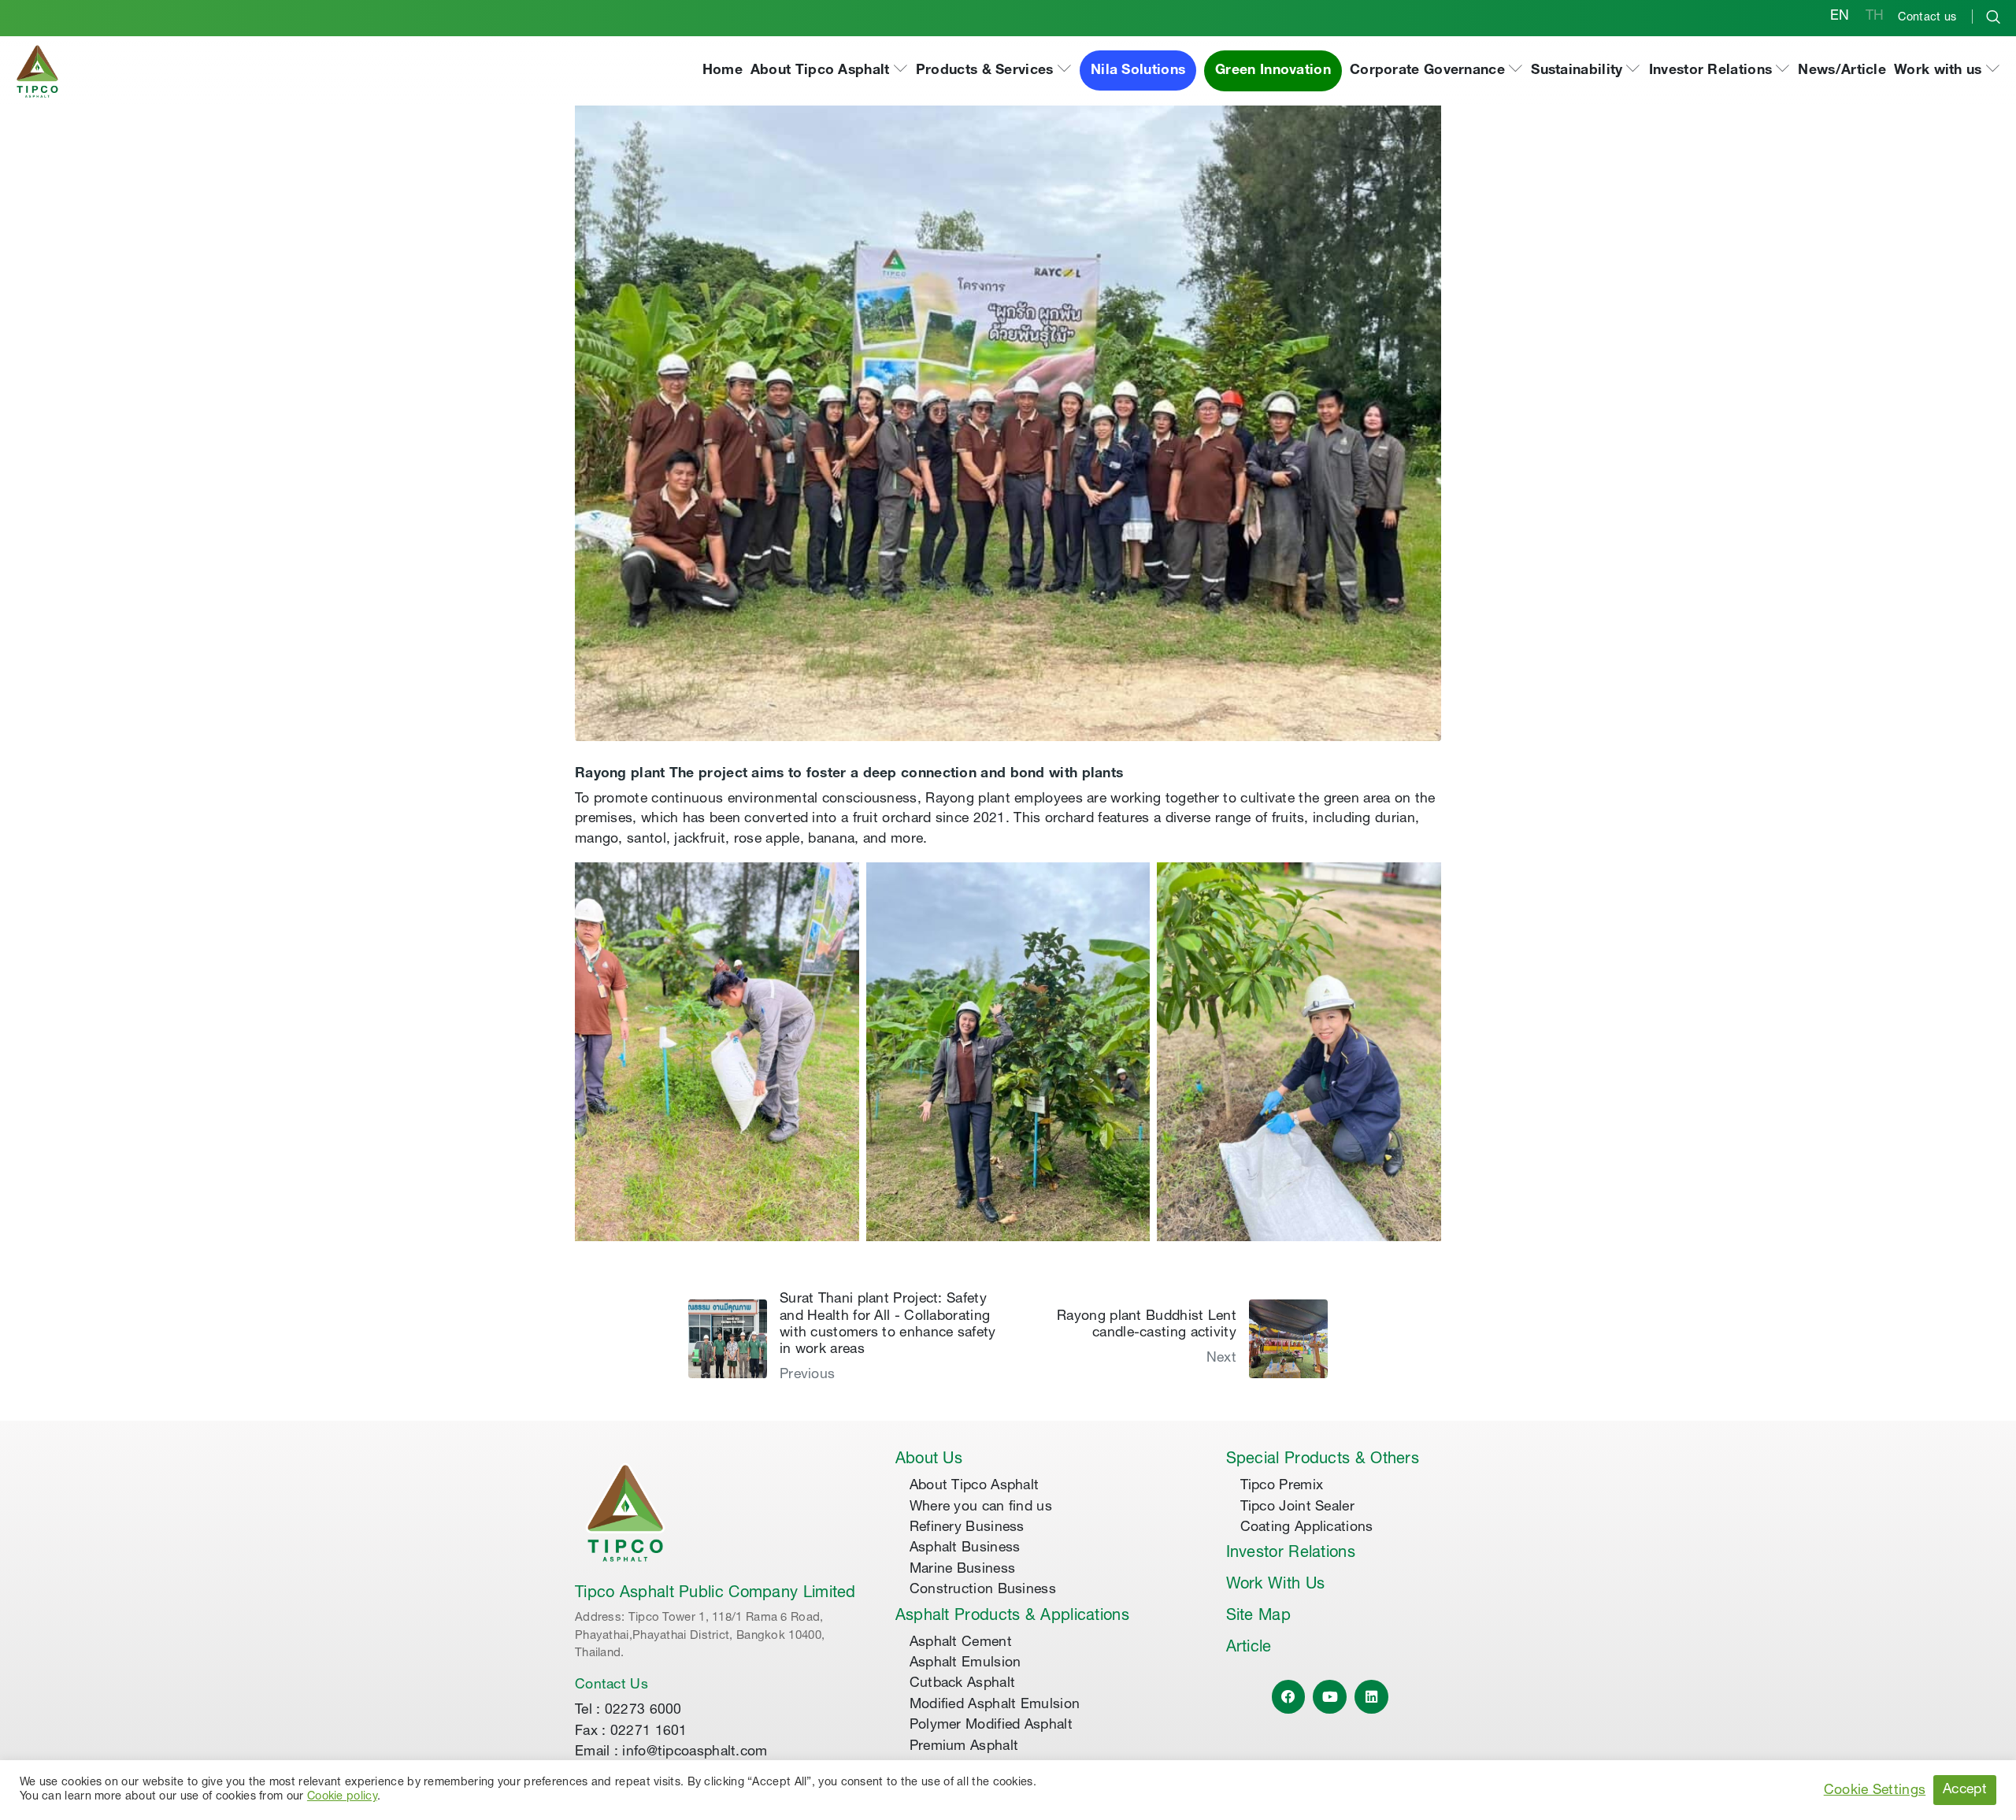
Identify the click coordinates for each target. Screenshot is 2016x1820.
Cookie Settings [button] (1875, 1791)
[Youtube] (1330, 1697)
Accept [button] (1965, 1790)
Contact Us (611, 1685)
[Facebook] (1289, 1697)
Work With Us (1276, 1585)
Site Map (1258, 1617)
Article (1249, 1648)
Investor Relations (1291, 1554)
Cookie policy (342, 1797)
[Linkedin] (1371, 1697)
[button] (829, 71)
